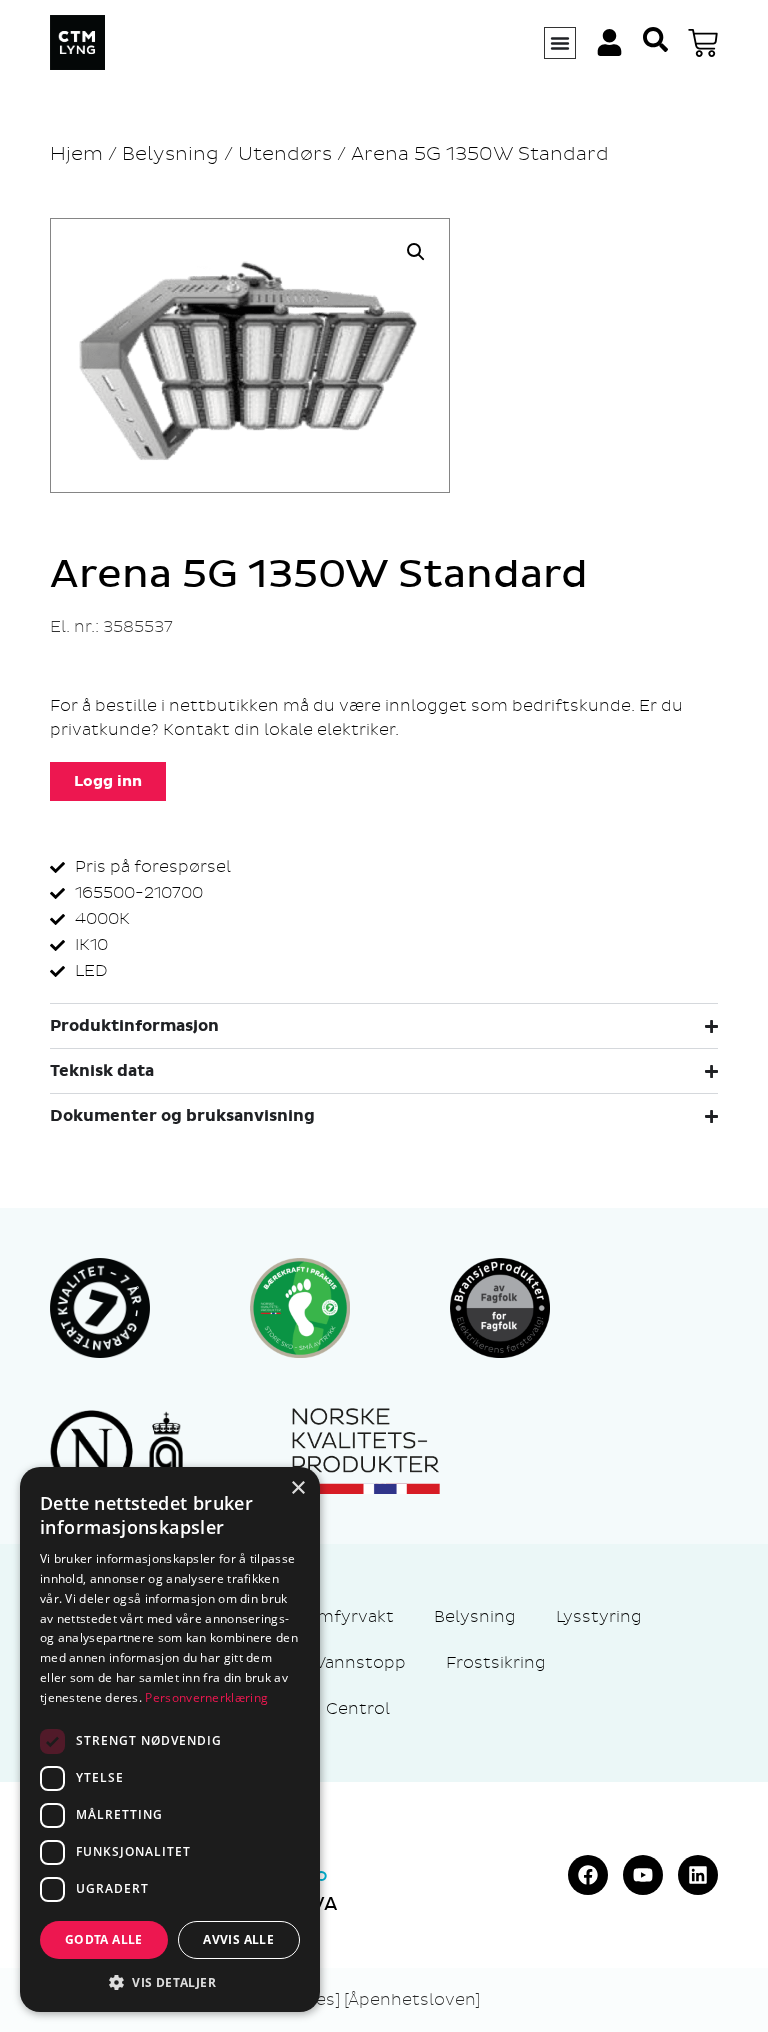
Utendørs (285, 154)
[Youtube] (643, 1875)
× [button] (297, 1488)
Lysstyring (599, 1616)
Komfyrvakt (344, 1616)
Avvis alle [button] (238, 1939)
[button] (416, 252)
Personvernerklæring (206, 1697)
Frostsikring (496, 1662)
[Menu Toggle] (560, 43)
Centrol (358, 1708)
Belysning (170, 154)
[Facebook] (588, 1875)
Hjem (76, 154)
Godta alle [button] (104, 1939)
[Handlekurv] (703, 43)
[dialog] (170, 1739)
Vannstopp (360, 1662)
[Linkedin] (698, 1875)
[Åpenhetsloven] (412, 1999)
